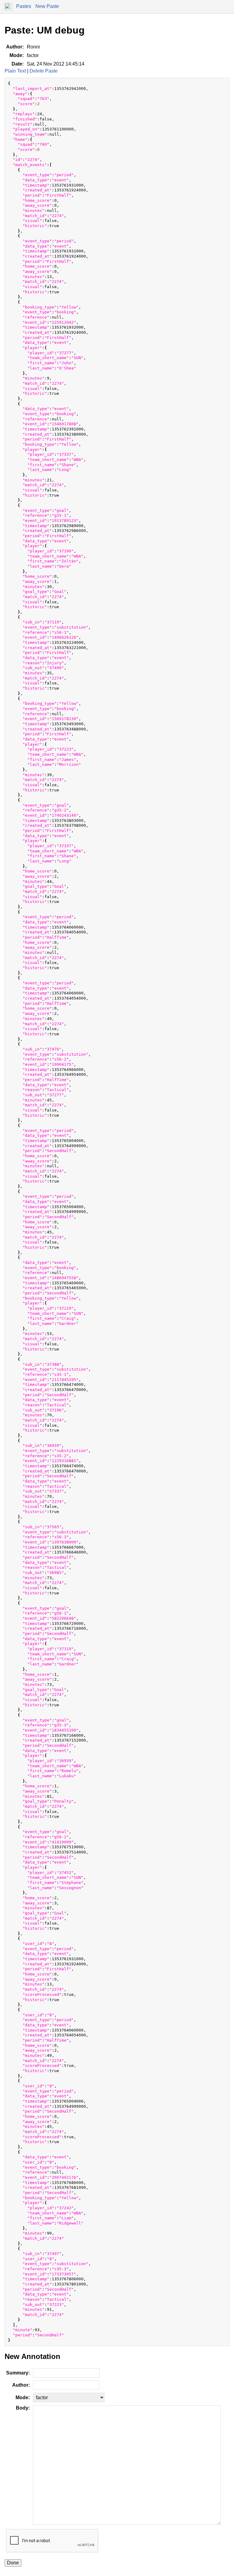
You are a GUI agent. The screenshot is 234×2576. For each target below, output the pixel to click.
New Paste (47, 6)
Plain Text (15, 71)
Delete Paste (44, 71)
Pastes (24, 6)
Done (13, 2563)
